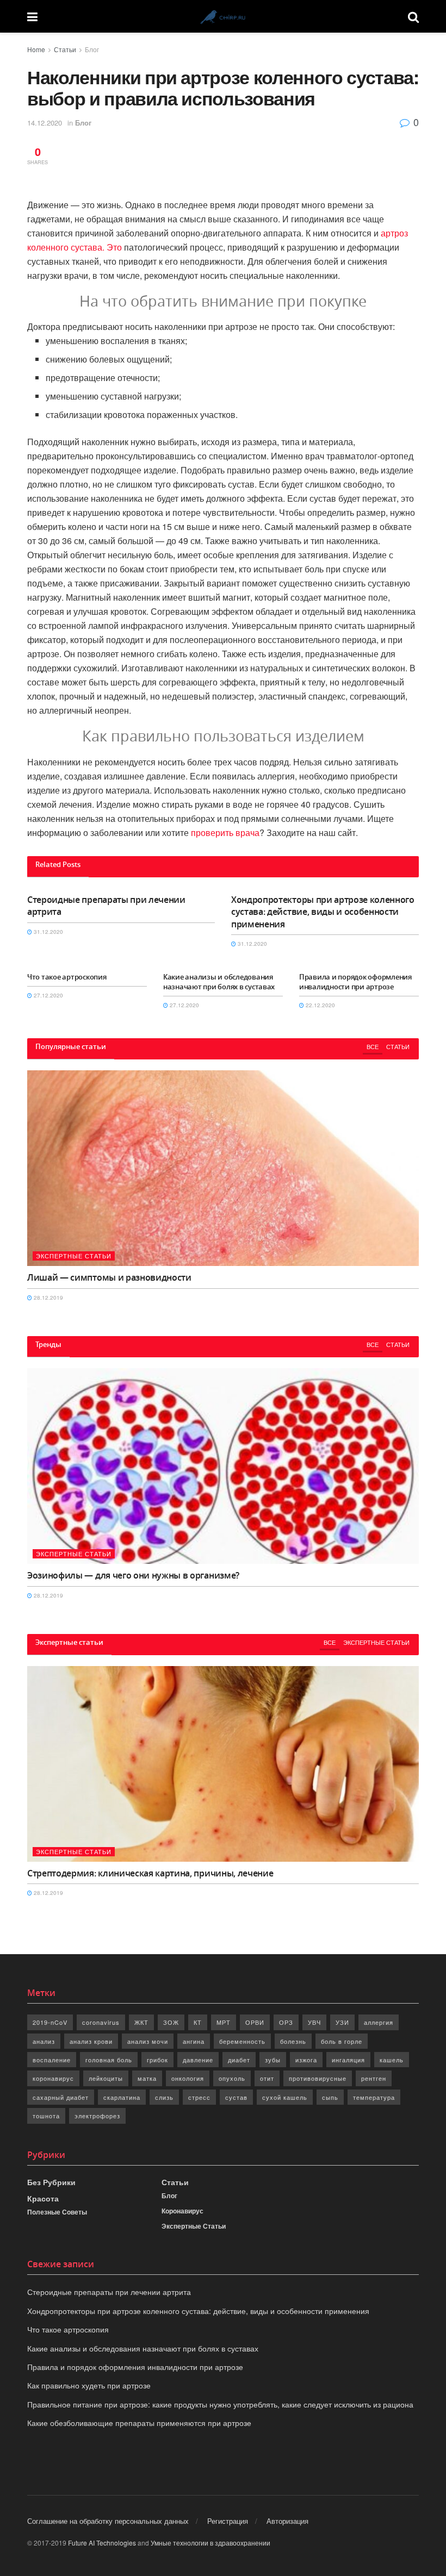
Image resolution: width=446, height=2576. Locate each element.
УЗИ (342, 2022)
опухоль (232, 2078)
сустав (236, 2097)
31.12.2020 (48, 932)
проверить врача (225, 832)
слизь (164, 2097)
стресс (199, 2097)
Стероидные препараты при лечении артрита (109, 2292)
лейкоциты (106, 2078)
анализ (44, 2041)
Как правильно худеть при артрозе (89, 2385)
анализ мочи (148, 2041)
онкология (188, 2078)
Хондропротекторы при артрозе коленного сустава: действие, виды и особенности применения (323, 912)
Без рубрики (51, 2182)
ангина (194, 2041)
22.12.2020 (320, 1005)
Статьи (65, 49)
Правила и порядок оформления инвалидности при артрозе (355, 982)
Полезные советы (57, 2212)
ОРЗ (286, 2022)
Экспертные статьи (74, 1256)
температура (374, 2097)
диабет (239, 2060)
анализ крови (91, 2041)
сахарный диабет (61, 2097)
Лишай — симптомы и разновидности (109, 1277)
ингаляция (348, 2060)
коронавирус (53, 2078)
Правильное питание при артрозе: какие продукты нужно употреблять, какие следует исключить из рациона (220, 2404)
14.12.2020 (45, 123)
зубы (273, 2060)
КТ (198, 2022)
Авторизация (287, 2521)
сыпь (330, 2097)
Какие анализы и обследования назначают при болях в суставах (219, 982)
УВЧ (314, 2022)
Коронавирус (182, 2211)
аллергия (379, 2022)
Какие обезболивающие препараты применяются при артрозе (139, 2423)
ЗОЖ (171, 2022)
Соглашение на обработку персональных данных (108, 2521)
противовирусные (318, 2078)
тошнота (46, 2116)
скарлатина (122, 2097)
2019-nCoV (50, 2022)
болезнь (293, 2041)
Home (36, 49)
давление (198, 2060)
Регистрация (228, 2521)
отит (267, 2078)
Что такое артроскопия (67, 977)
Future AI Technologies (102, 2543)
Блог (92, 49)
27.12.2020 (48, 995)
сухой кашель (285, 2097)
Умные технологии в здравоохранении (210, 2543)
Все (373, 1046)
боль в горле (342, 2041)
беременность (242, 2041)
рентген (374, 2078)
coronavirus (101, 2022)
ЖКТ (141, 2022)
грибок (157, 2060)
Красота (43, 2198)
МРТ (224, 2022)
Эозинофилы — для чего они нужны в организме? (133, 1575)
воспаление (52, 2060)
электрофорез (97, 2116)
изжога (306, 2060)
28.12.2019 (48, 1298)
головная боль (109, 2060)
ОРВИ (255, 2022)
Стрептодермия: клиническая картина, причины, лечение (150, 1873)
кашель (392, 2060)
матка (147, 2078)
